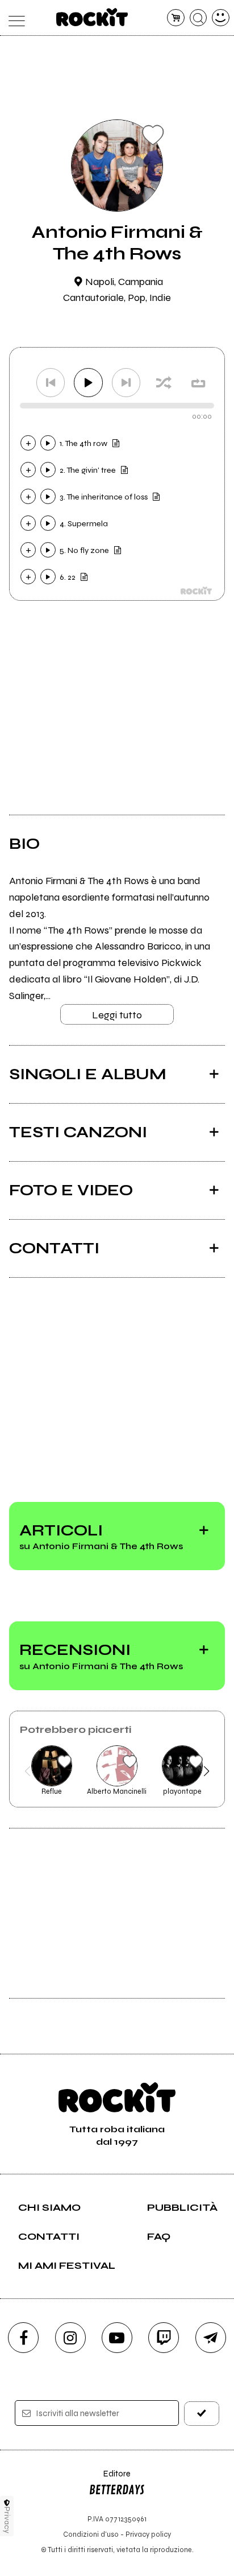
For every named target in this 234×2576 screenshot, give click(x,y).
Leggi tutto (117, 1015)
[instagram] (70, 2338)
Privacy (7, 2520)
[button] (28, 1771)
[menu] (13, 18)
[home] (92, 17)
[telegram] (211, 2338)
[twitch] (164, 2338)
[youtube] (117, 2338)
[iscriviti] (202, 2414)
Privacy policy (148, 2534)
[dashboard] (221, 18)
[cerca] (199, 18)
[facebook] (23, 2338)
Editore (110, 2479)
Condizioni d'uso (91, 2534)
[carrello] (176, 18)
